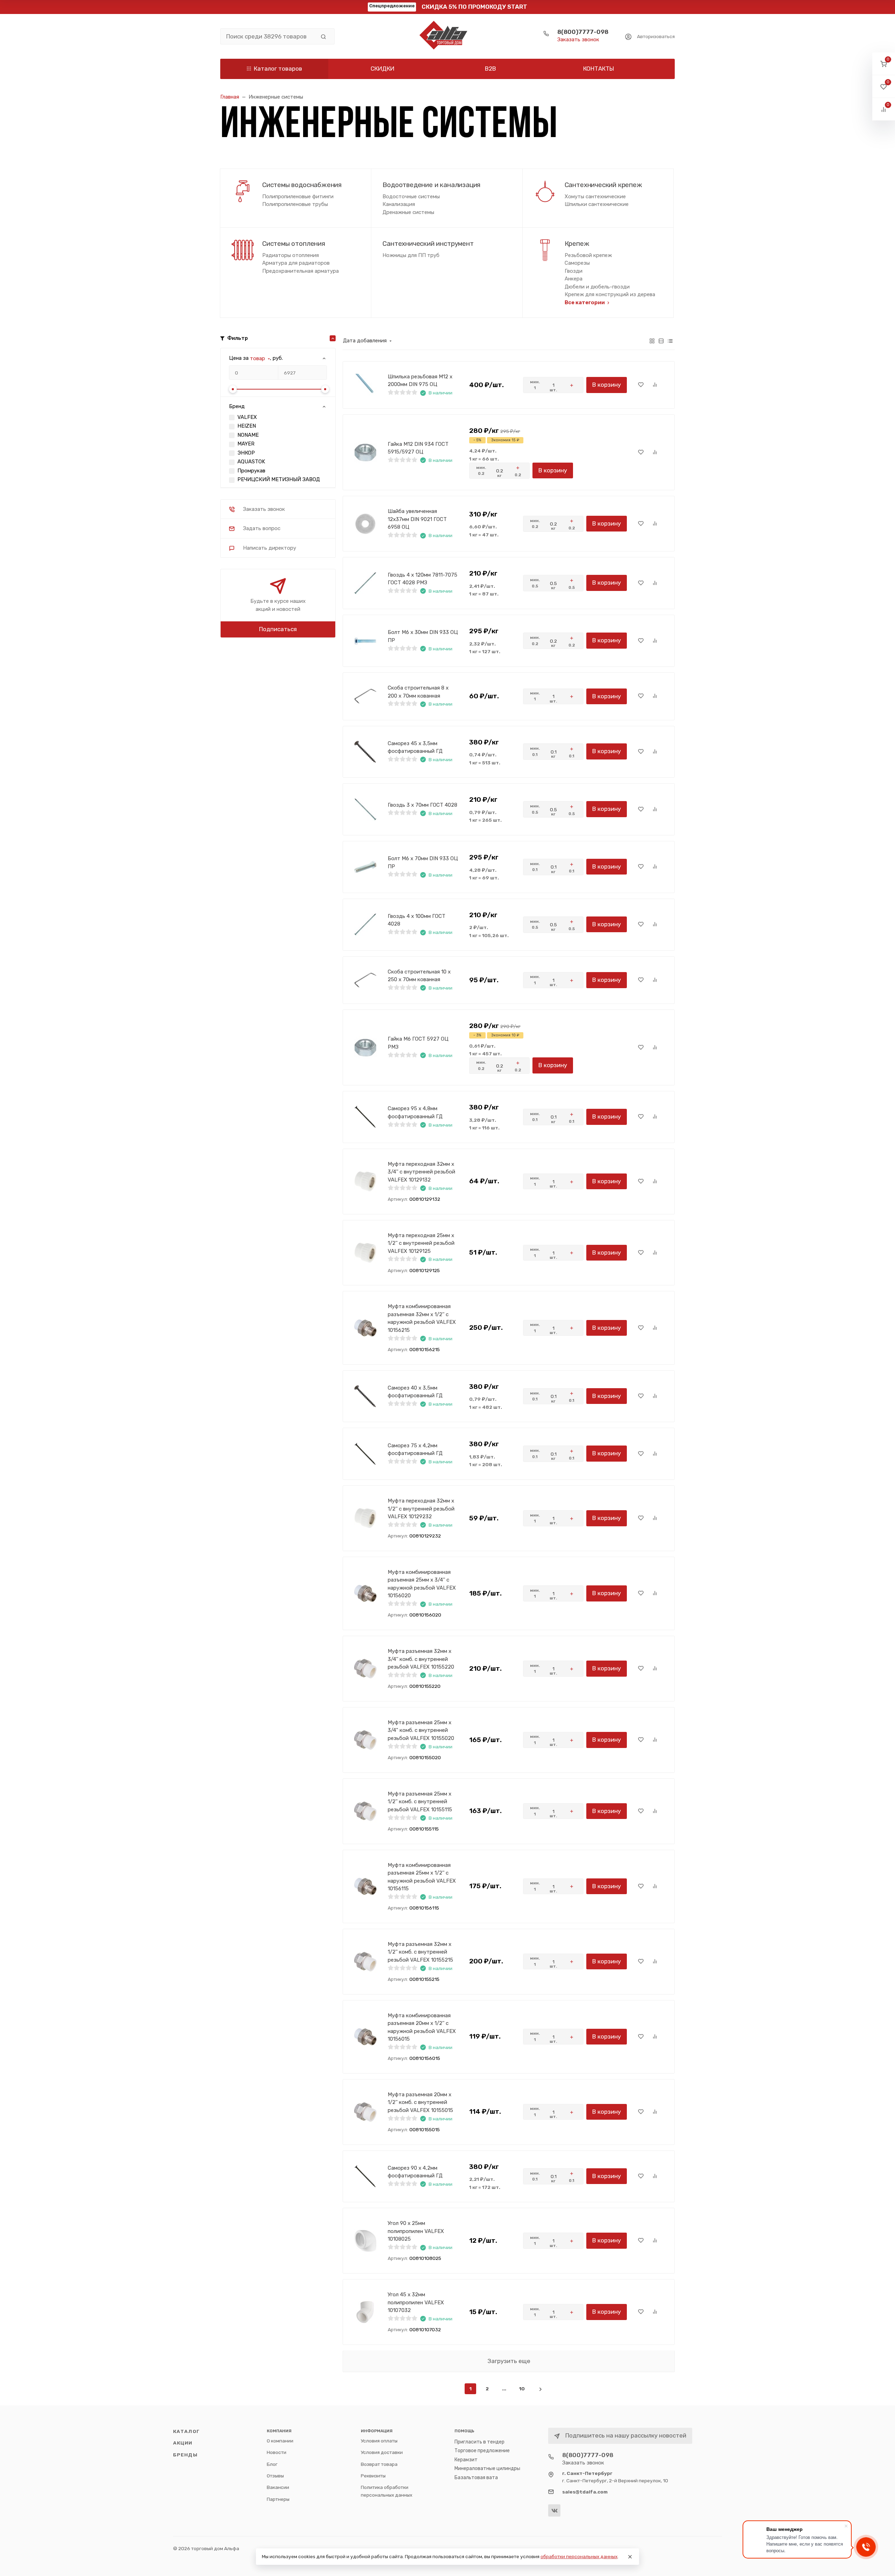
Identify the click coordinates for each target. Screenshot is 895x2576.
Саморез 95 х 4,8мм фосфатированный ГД (415, 1112)
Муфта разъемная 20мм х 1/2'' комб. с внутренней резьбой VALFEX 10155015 (420, 2102)
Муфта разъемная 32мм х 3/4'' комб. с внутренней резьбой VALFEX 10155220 (421, 1659)
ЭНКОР (246, 453)
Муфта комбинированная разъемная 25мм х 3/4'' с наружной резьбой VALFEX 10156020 (422, 1584)
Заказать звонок (578, 40)
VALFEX (247, 417)
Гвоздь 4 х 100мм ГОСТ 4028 (417, 920)
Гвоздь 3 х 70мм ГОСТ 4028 (423, 805)
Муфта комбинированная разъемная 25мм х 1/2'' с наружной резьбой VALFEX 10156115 (422, 1877)
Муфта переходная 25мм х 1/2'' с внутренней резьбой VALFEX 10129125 (421, 1243)
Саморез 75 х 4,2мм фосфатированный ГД (415, 1450)
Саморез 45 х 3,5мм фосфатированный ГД (415, 747)
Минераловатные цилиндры (487, 2468)
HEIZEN (247, 426)
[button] (884, 64)
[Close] (630, 2557)
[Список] (661, 341)
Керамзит (466, 2460)
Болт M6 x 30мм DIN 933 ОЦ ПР (423, 636)
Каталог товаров (278, 69)
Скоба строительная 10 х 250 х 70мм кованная (419, 976)
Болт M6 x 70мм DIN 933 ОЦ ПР (423, 862)
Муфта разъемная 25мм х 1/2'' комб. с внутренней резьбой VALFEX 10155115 (420, 1802)
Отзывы (275, 2476)
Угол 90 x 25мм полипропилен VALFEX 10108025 (416, 2231)
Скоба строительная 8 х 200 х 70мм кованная (418, 692)
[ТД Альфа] (447, 36)
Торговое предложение (482, 2451)
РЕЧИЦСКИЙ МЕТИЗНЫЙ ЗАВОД (279, 479)
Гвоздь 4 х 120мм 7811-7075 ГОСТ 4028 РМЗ (423, 579)
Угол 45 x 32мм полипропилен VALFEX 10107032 (416, 2302)
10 (522, 2389)
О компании (280, 2441)
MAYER (246, 444)
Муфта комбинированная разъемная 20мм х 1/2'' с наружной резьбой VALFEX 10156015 (422, 2027)
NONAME (248, 435)
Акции (183, 2443)
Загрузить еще (509, 2361)
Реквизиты (373, 2476)
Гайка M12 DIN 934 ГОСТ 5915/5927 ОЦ (418, 448)
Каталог (186, 2431)
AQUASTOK (251, 462)
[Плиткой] (652, 341)
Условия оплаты (379, 2441)
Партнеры (278, 2499)
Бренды (185, 2455)
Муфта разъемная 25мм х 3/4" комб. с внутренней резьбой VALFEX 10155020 (421, 1730)
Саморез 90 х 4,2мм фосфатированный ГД (415, 2172)
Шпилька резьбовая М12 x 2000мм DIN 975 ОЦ (420, 381)
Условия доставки (382, 2452)
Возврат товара (379, 2464)
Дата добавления (365, 341)
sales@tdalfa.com (585, 2492)
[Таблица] (670, 341)
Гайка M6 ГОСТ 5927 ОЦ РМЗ (418, 1043)
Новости (277, 2452)
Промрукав (251, 471)
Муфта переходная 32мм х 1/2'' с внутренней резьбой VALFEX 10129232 (421, 1509)
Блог (272, 2464)
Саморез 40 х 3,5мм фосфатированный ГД (415, 1392)
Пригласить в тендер (479, 2442)
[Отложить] (641, 385)
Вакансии (278, 2487)
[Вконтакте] (554, 2510)
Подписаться (278, 629)
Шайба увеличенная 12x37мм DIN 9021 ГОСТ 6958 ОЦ (417, 519)
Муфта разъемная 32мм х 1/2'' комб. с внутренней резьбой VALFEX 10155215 (420, 1952)
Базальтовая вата (476, 2478)
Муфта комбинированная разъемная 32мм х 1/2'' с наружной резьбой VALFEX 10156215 (422, 1318)
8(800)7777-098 (583, 32)
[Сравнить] (655, 385)
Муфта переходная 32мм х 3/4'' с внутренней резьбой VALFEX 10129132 (421, 1172)
